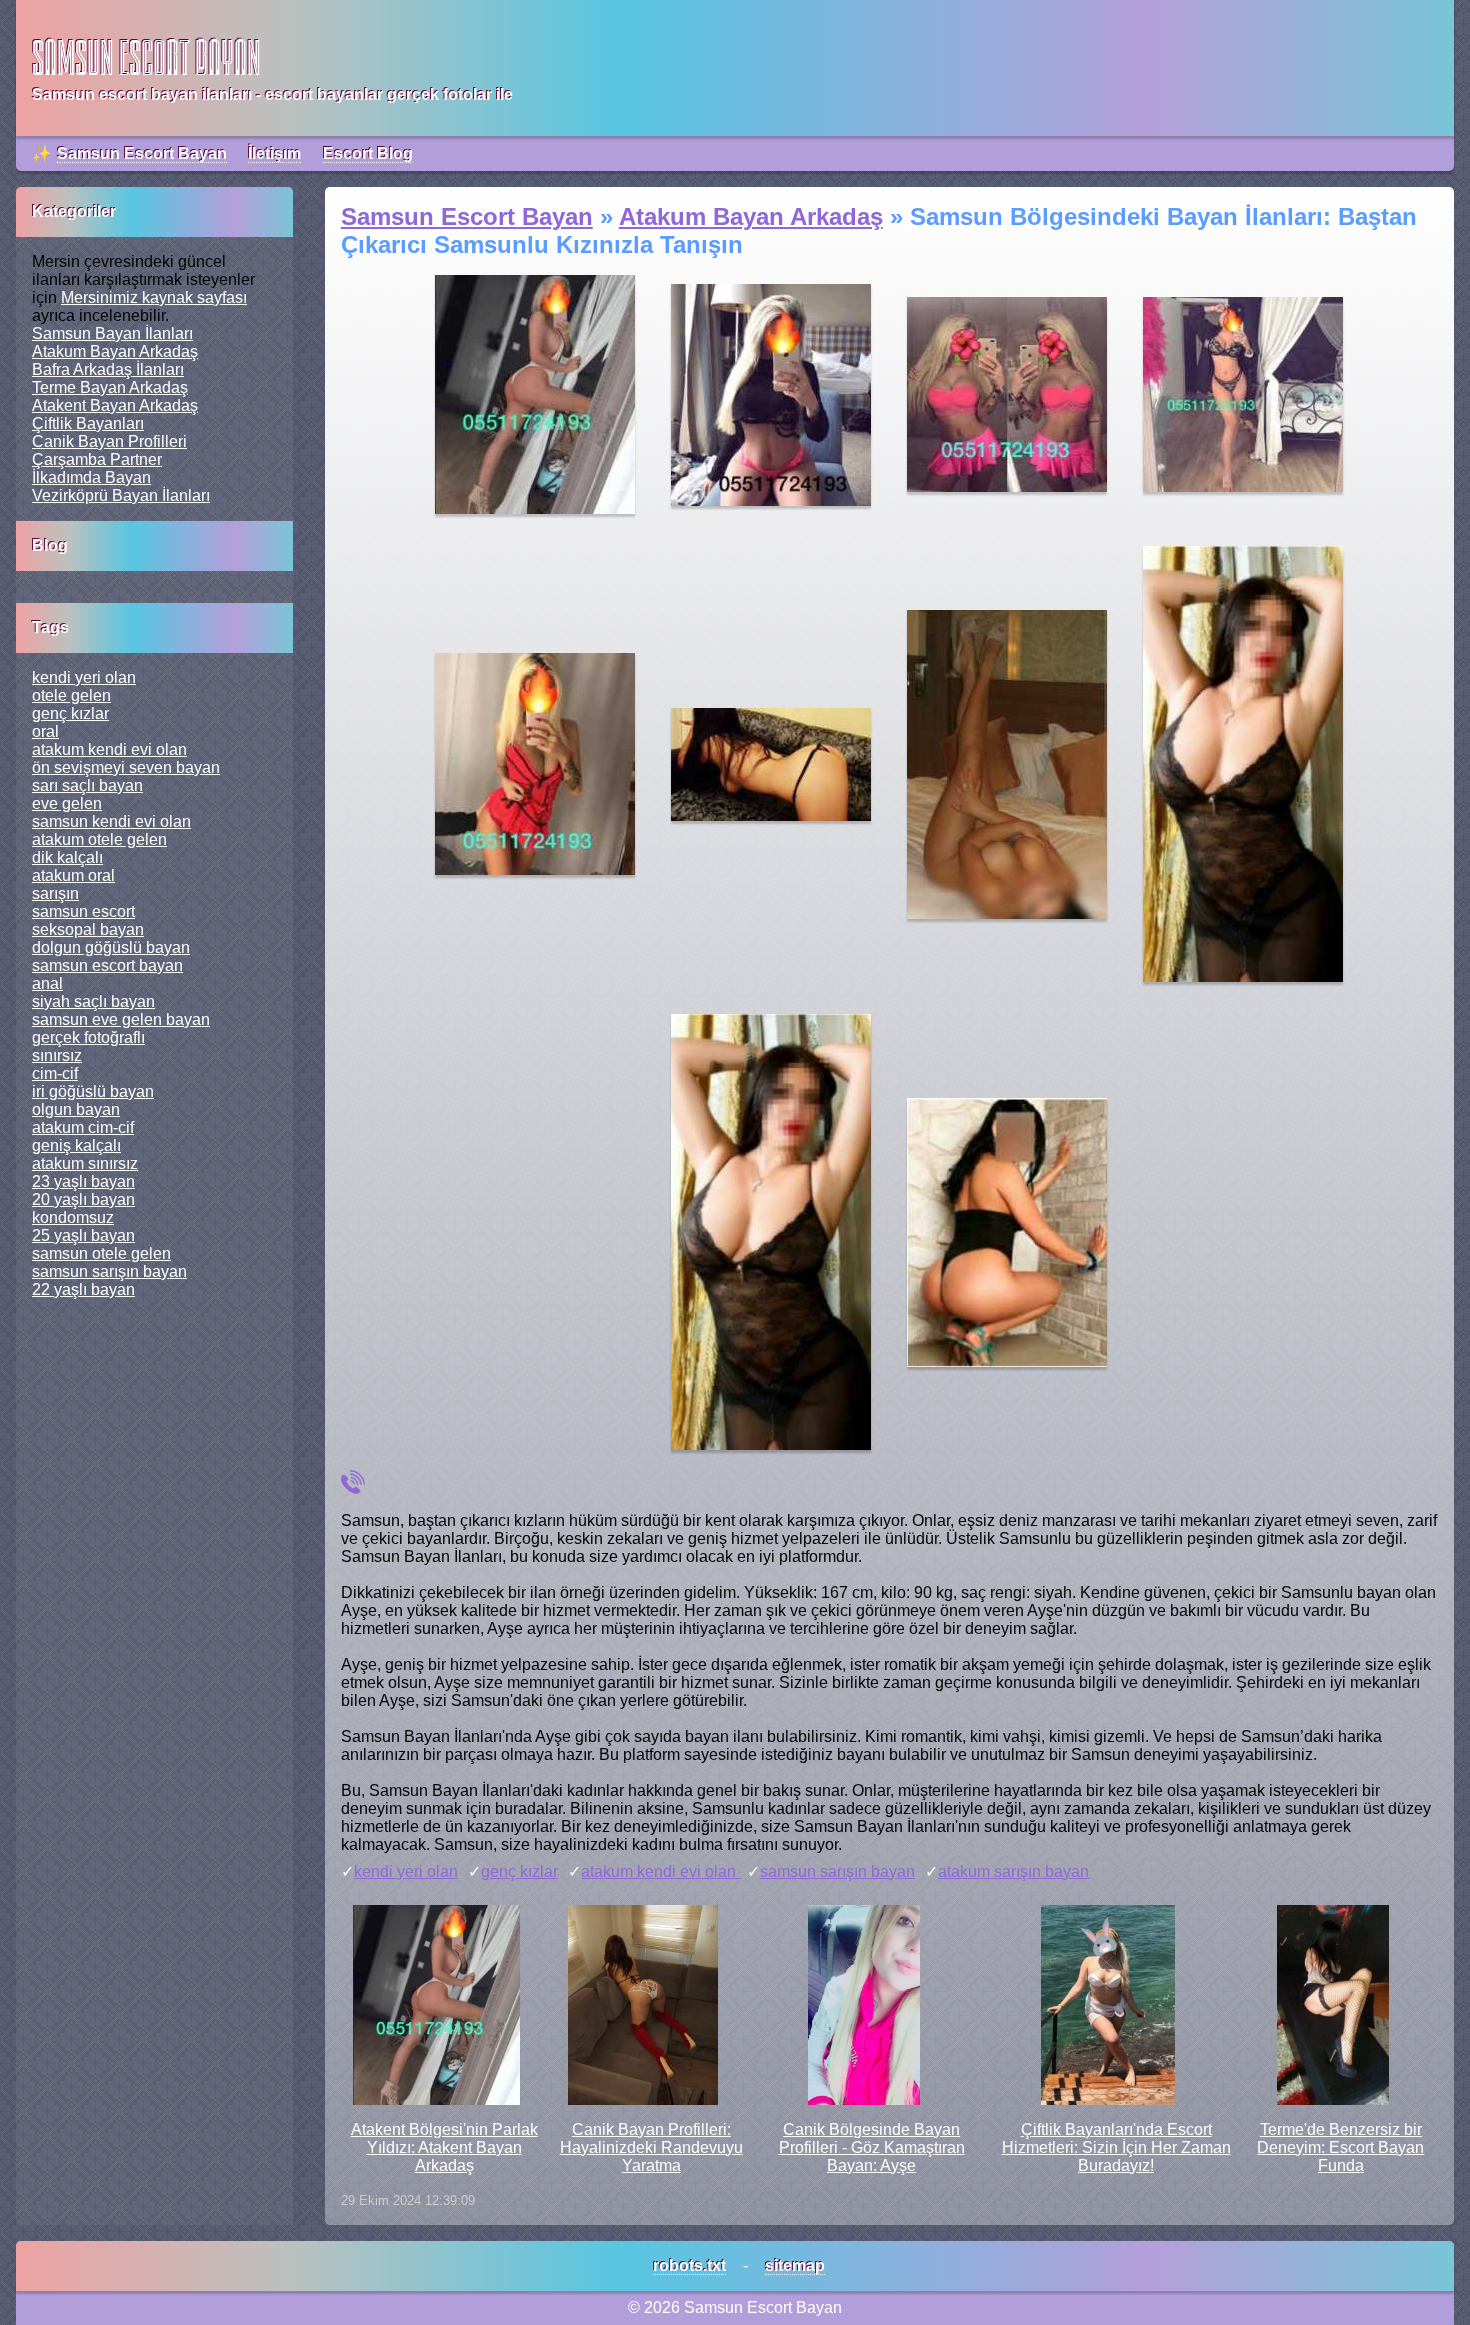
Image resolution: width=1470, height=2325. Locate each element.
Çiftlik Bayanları (88, 423)
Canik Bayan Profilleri (109, 441)
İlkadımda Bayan (91, 477)
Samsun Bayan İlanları (112, 333)
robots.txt (689, 2265)
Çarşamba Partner (97, 459)
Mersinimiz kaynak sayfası (154, 297)
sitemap (795, 2265)
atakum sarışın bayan (1013, 1871)
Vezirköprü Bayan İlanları (121, 495)
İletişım (274, 153)
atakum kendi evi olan (660, 1871)
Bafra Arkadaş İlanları (108, 369)
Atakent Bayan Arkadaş (115, 405)
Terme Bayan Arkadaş (110, 387)
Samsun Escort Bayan (142, 153)
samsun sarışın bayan (837, 1871)
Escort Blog (368, 153)
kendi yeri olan (406, 1871)
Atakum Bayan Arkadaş (115, 351)
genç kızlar (519, 1871)
